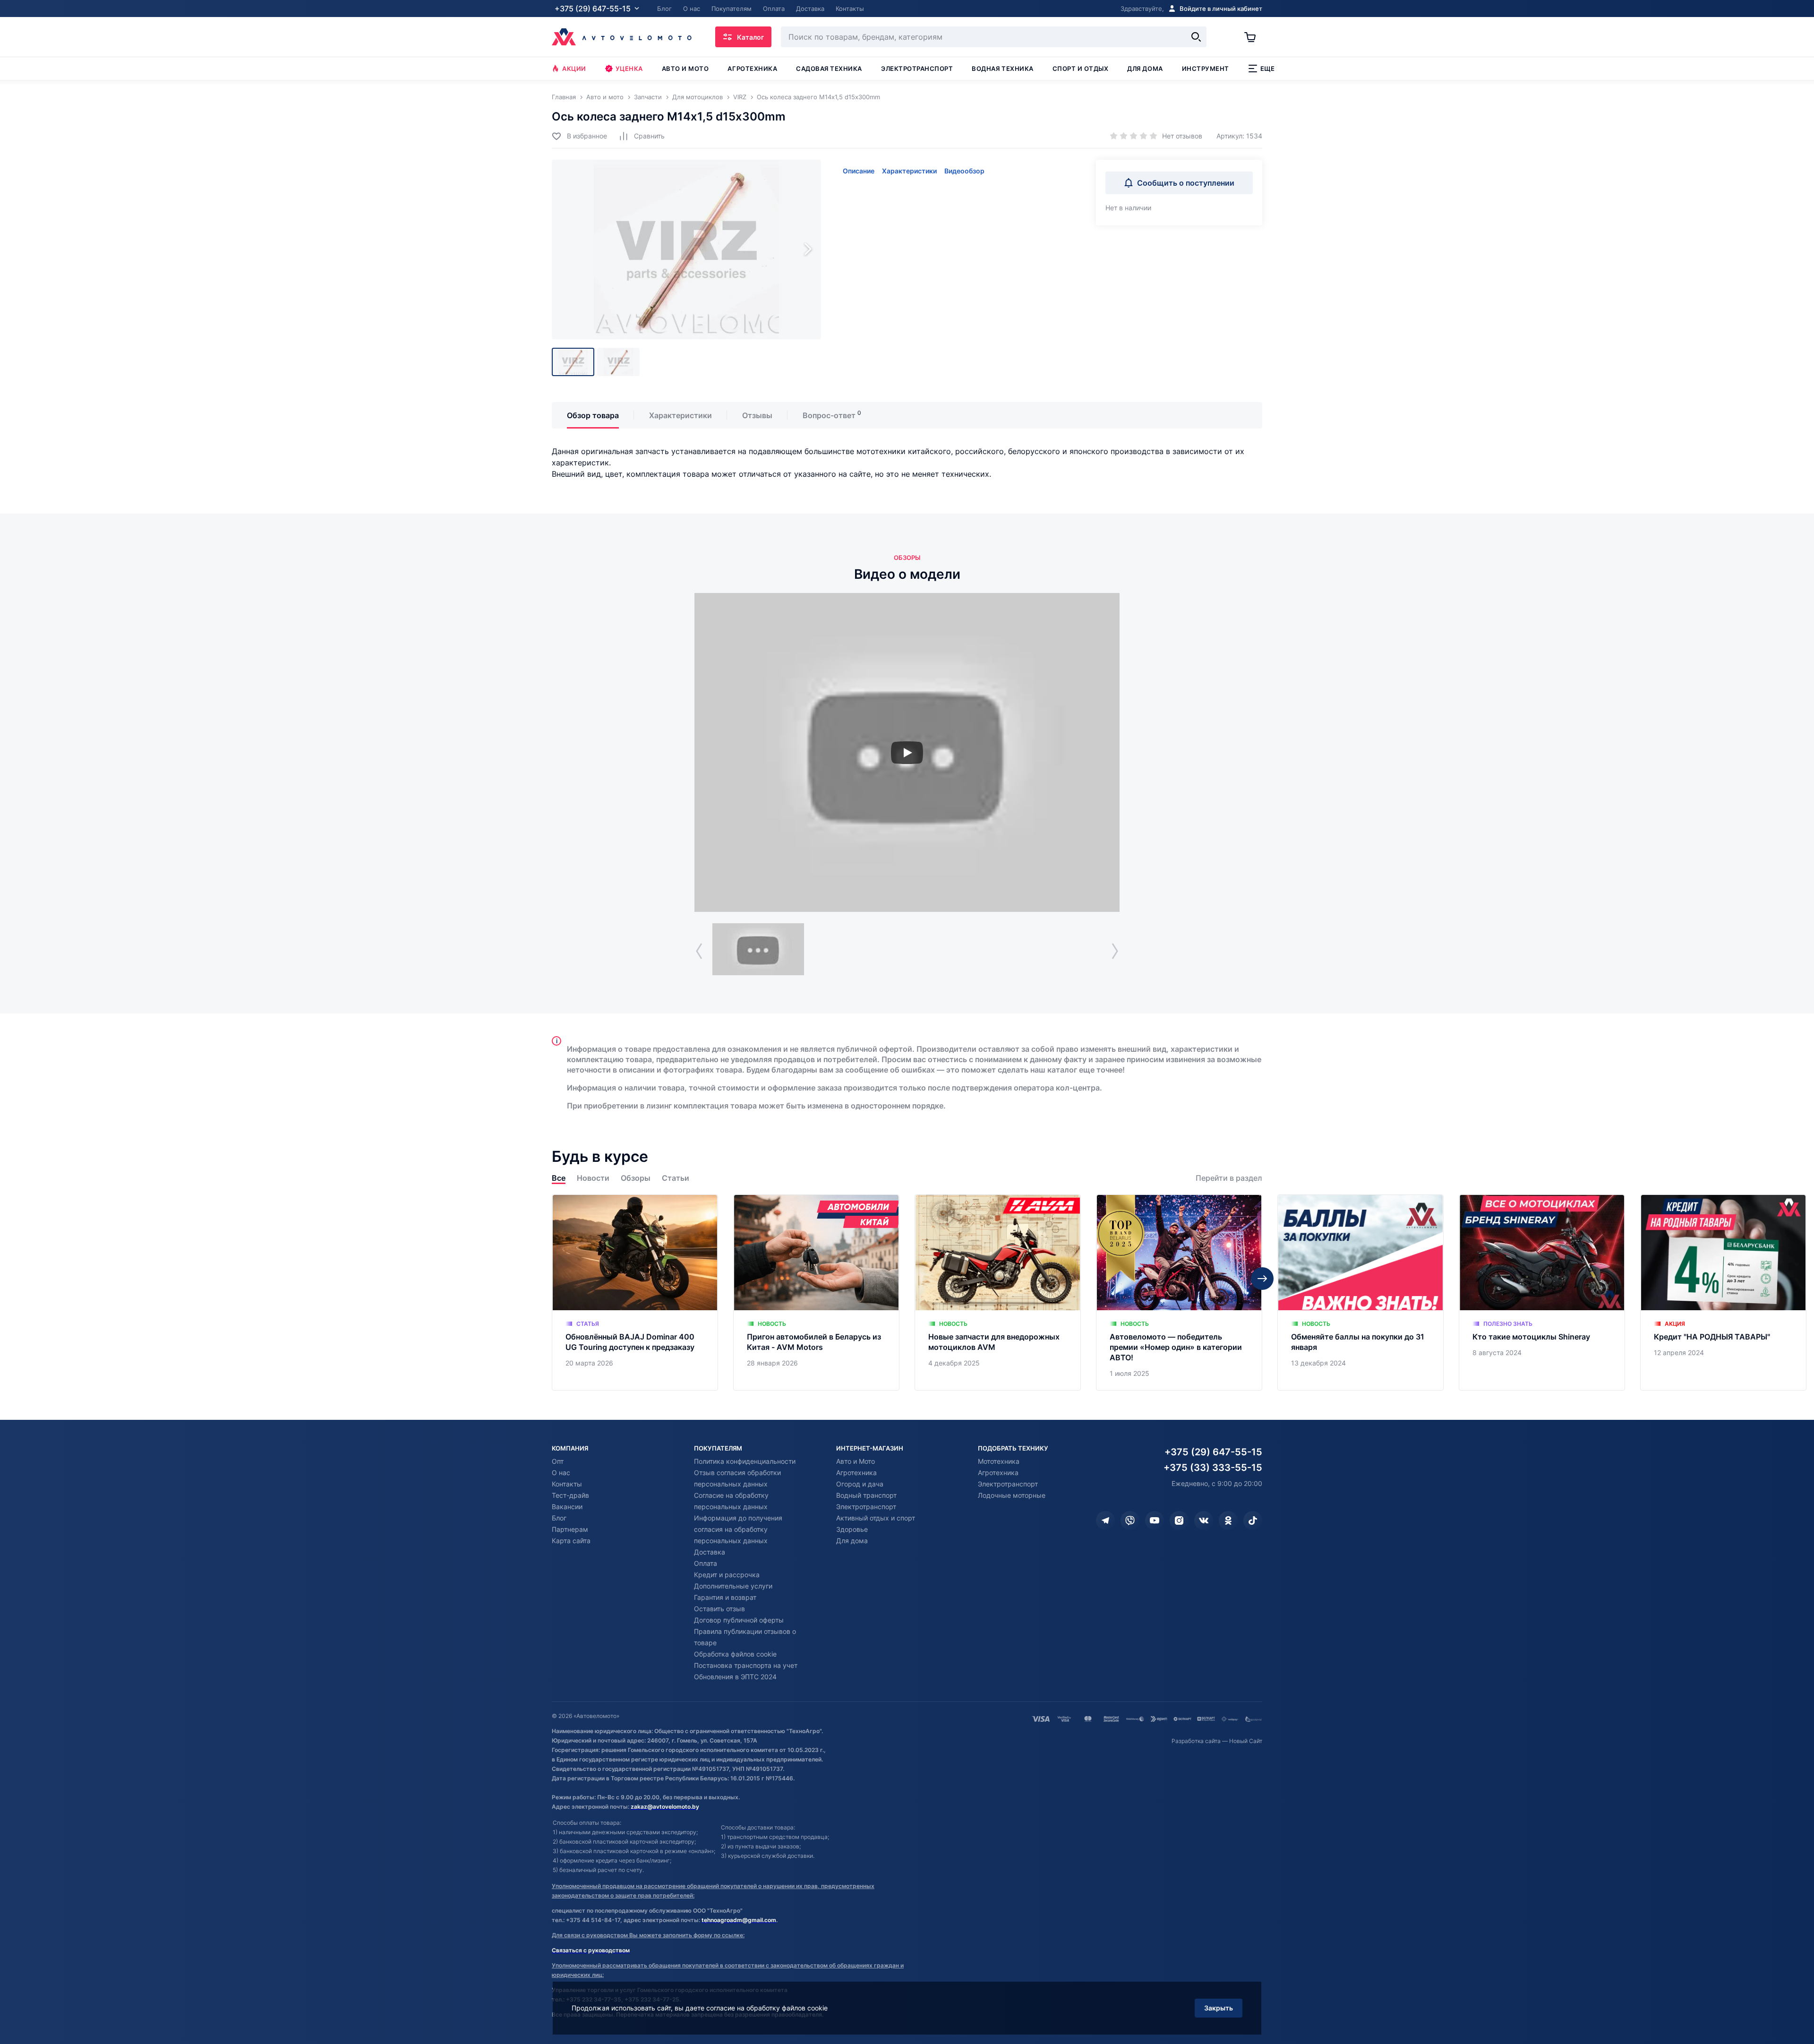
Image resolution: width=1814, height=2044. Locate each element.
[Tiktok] (1253, 1520)
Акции (574, 69)
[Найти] (1196, 37)
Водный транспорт (866, 1495)
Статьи (676, 1178)
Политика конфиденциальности (745, 1461)
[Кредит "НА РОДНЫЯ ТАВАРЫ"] (1723, 1293)
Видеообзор (964, 171)
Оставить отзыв (719, 1609)
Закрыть (1219, 2008)
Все (559, 1178)
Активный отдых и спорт (876, 1518)
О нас (561, 1473)
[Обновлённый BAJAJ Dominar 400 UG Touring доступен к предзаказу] (635, 1293)
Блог (559, 1518)
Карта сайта (571, 1541)
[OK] (1228, 1520)
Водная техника (1002, 69)
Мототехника (999, 1461)
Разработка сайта (1196, 1741)
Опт (558, 1461)
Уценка (629, 69)
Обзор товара (593, 415)
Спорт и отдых (1081, 69)
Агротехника (752, 69)
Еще (1268, 69)
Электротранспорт (917, 69)
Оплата (706, 1563)
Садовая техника (829, 69)
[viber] (1130, 1520)
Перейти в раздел (1229, 1178)
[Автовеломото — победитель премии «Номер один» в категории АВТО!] (1179, 1293)
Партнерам (570, 1529)
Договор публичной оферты (739, 1620)
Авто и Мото (856, 1461)
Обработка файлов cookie (735, 1654)
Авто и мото (685, 69)
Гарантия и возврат (725, 1597)
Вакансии (567, 1507)
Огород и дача (860, 1484)
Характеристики (909, 171)
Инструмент (1206, 69)
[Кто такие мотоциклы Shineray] (1542, 1293)
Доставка (710, 1552)
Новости (593, 1178)
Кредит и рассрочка (727, 1575)
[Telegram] (1105, 1520)
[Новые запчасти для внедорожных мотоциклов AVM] (998, 1293)
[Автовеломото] (622, 37)
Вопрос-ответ (829, 415)
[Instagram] (1179, 1520)
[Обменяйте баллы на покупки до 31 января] (1360, 1293)
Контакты (567, 1484)
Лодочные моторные (1012, 1495)
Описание (859, 171)
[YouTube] (1155, 1520)
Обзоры (636, 1178)
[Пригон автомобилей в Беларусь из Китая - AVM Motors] (816, 1293)
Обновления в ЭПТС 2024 (735, 1677)
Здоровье (852, 1529)
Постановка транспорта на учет (746, 1665)
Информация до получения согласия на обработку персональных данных (738, 1529)
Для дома (1145, 69)
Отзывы (757, 415)
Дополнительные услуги (733, 1586)
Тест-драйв (570, 1495)
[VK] (1204, 1520)
